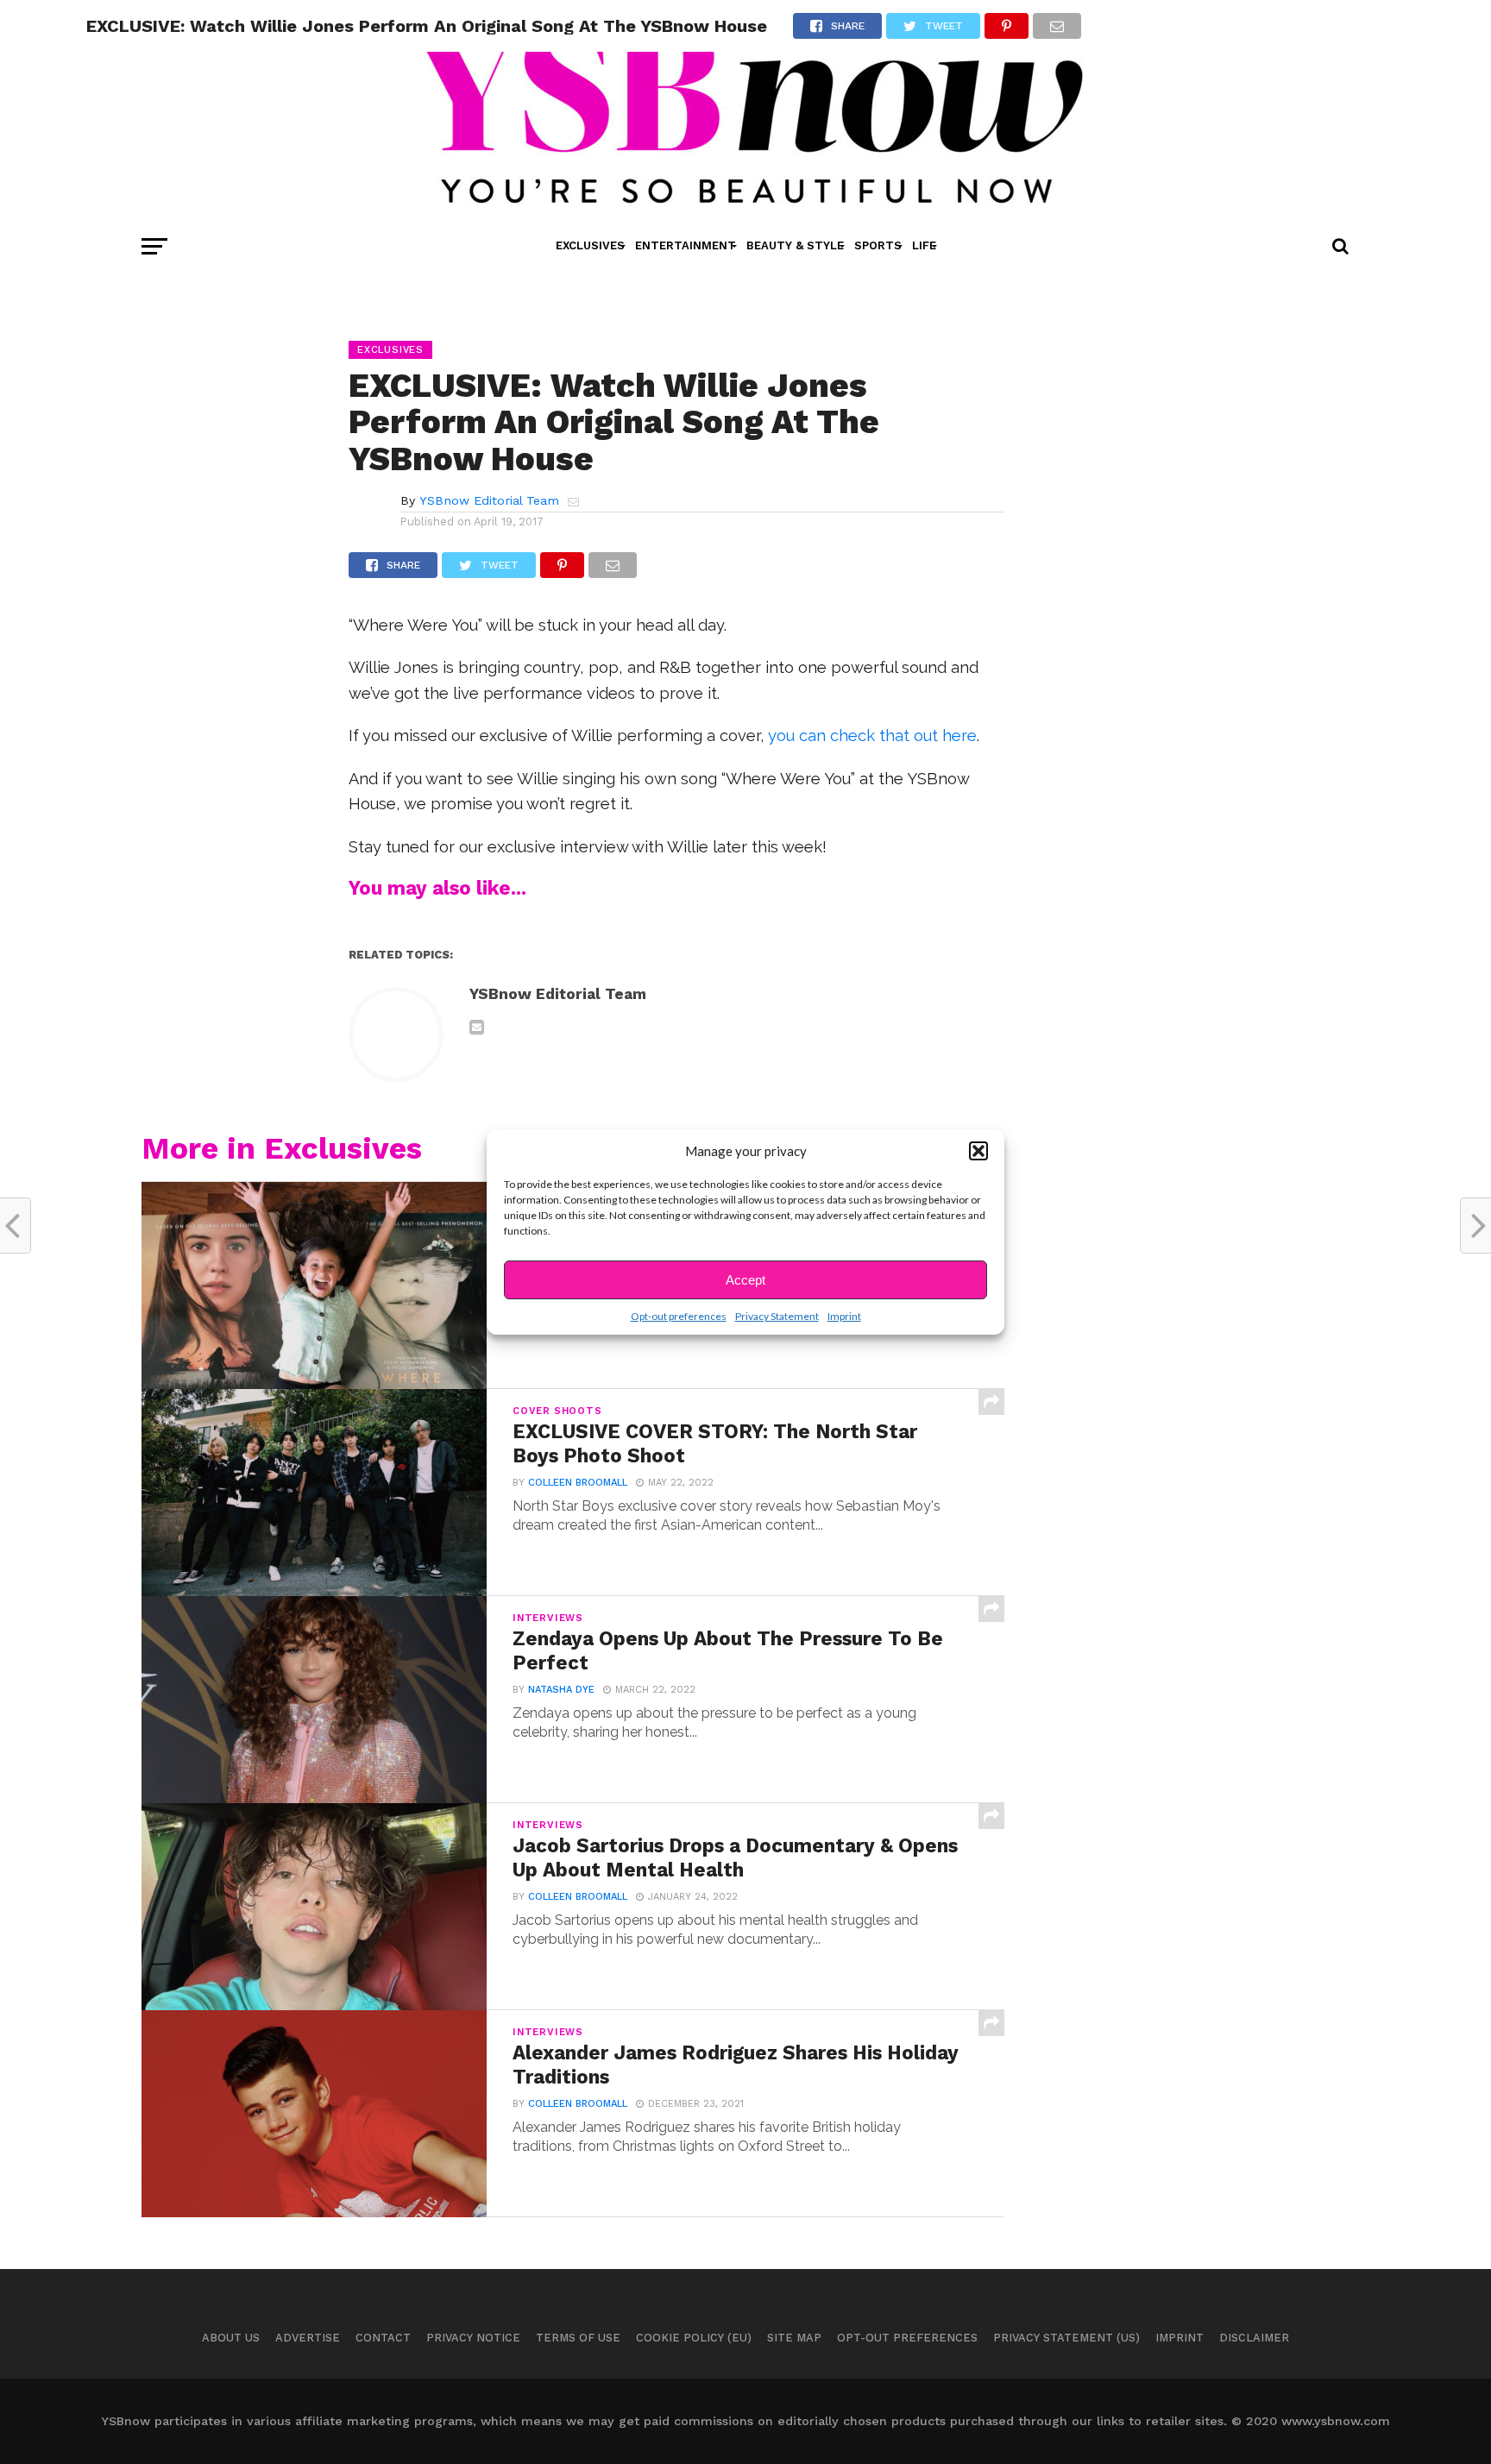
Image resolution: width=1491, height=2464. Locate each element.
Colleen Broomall (578, 1483)
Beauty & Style (795, 245)
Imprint (844, 1316)
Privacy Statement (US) (1066, 2338)
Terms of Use (578, 2338)
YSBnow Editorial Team (489, 500)
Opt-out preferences (679, 1316)
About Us (231, 2338)
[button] (978, 1151)
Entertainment (686, 245)
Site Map (794, 2338)
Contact (383, 2338)
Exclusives (590, 245)
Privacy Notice (473, 2338)
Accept (745, 1280)
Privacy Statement (777, 1316)
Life (924, 245)
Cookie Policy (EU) (694, 2338)
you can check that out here (872, 735)
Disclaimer (1254, 2338)
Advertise (308, 2338)
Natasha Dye (561, 1690)
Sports (878, 245)
